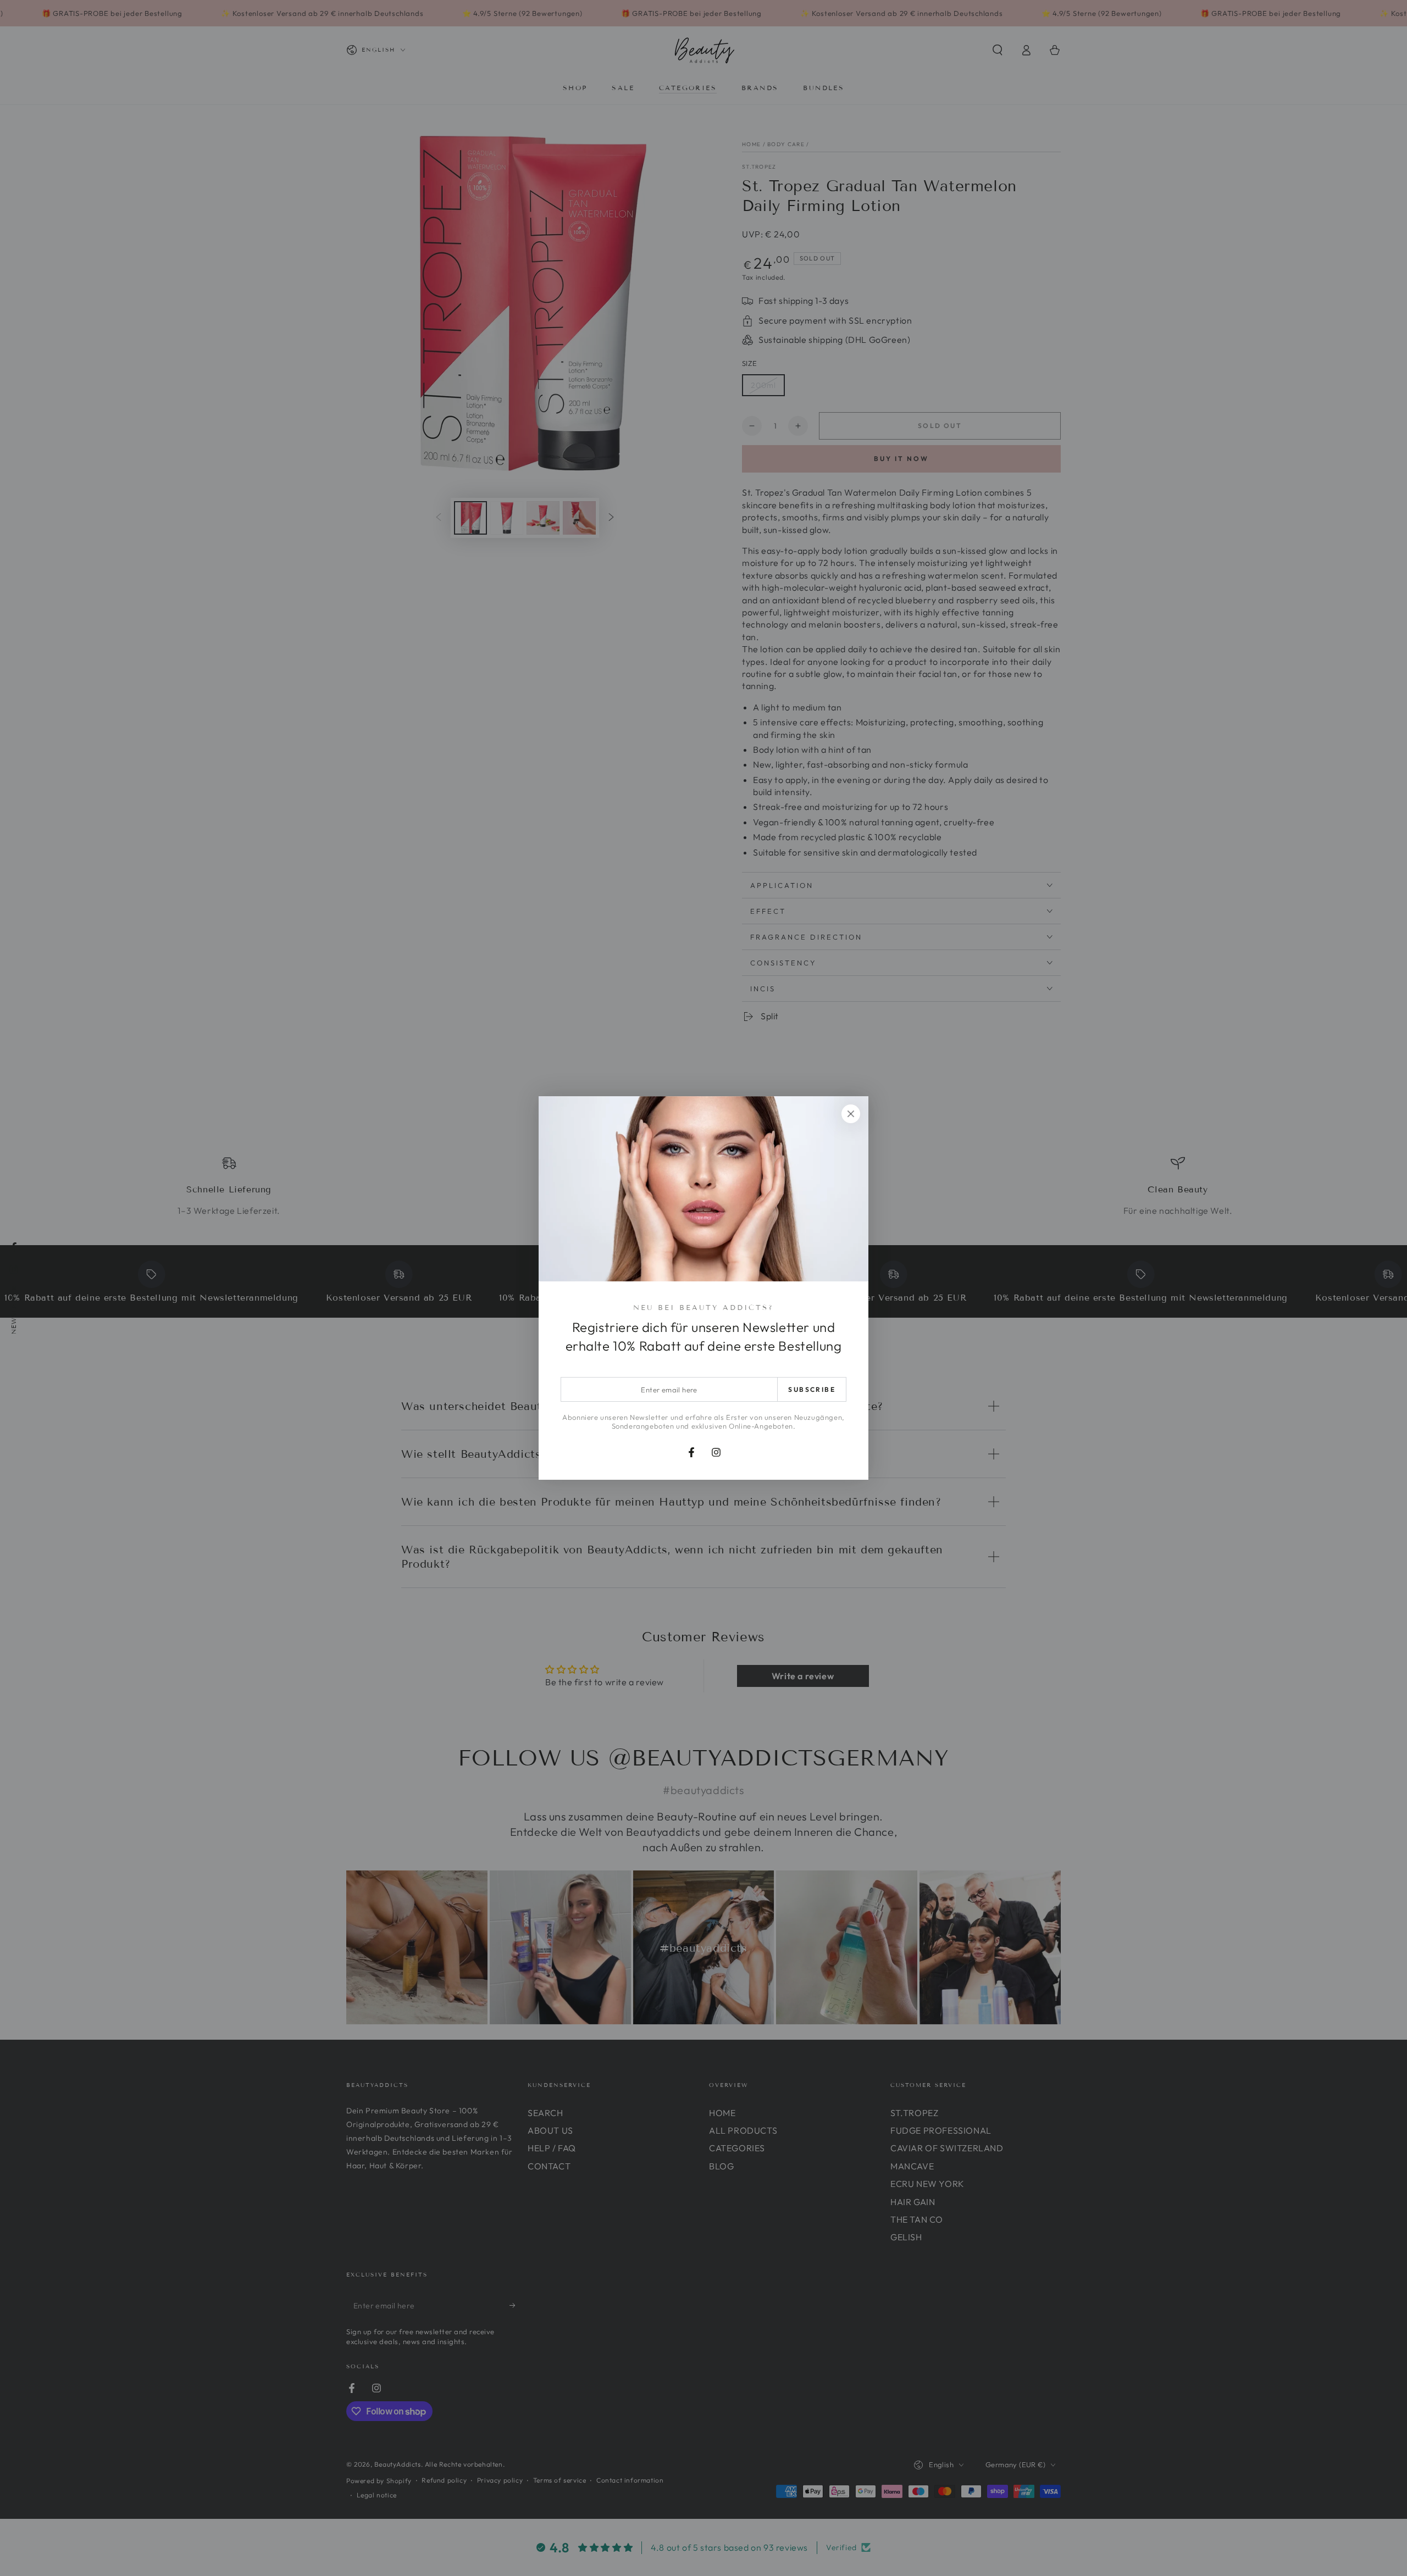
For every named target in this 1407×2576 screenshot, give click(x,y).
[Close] (851, 1114)
